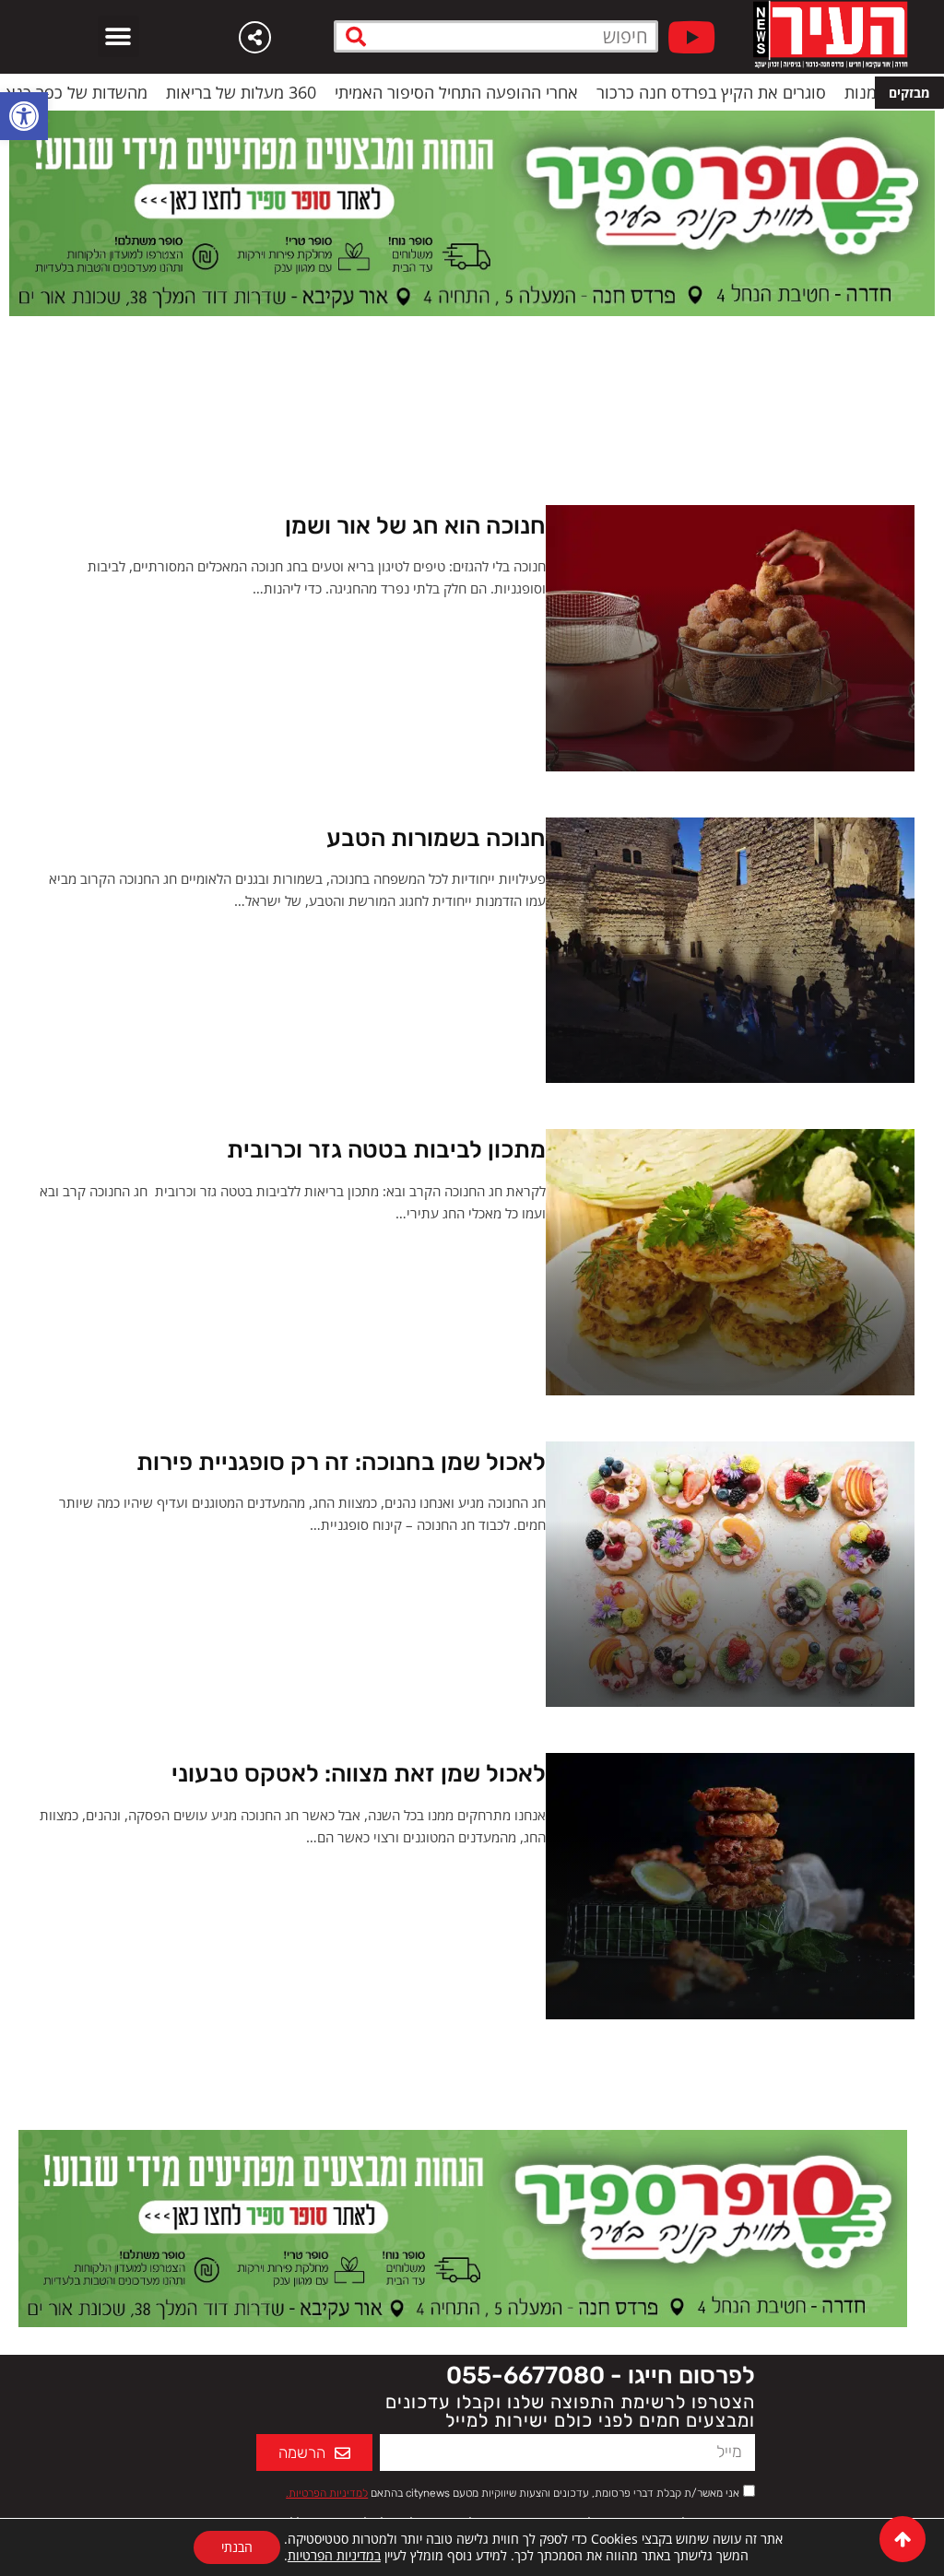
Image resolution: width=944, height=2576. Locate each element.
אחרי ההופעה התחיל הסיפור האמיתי (517, 92)
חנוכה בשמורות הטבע (436, 838)
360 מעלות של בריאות (302, 92)
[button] (24, 116)
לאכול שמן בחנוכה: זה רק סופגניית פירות (341, 1462)
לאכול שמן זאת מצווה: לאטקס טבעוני (359, 1774)
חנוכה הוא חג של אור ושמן (415, 526)
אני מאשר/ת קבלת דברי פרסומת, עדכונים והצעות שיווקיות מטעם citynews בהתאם (513, 2493)
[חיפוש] (356, 36)
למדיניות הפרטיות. (327, 2493)
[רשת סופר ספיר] (472, 212)
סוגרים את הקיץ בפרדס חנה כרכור (772, 92)
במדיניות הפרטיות (334, 2555)
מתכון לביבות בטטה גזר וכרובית (386, 1150)
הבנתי (237, 2547)
